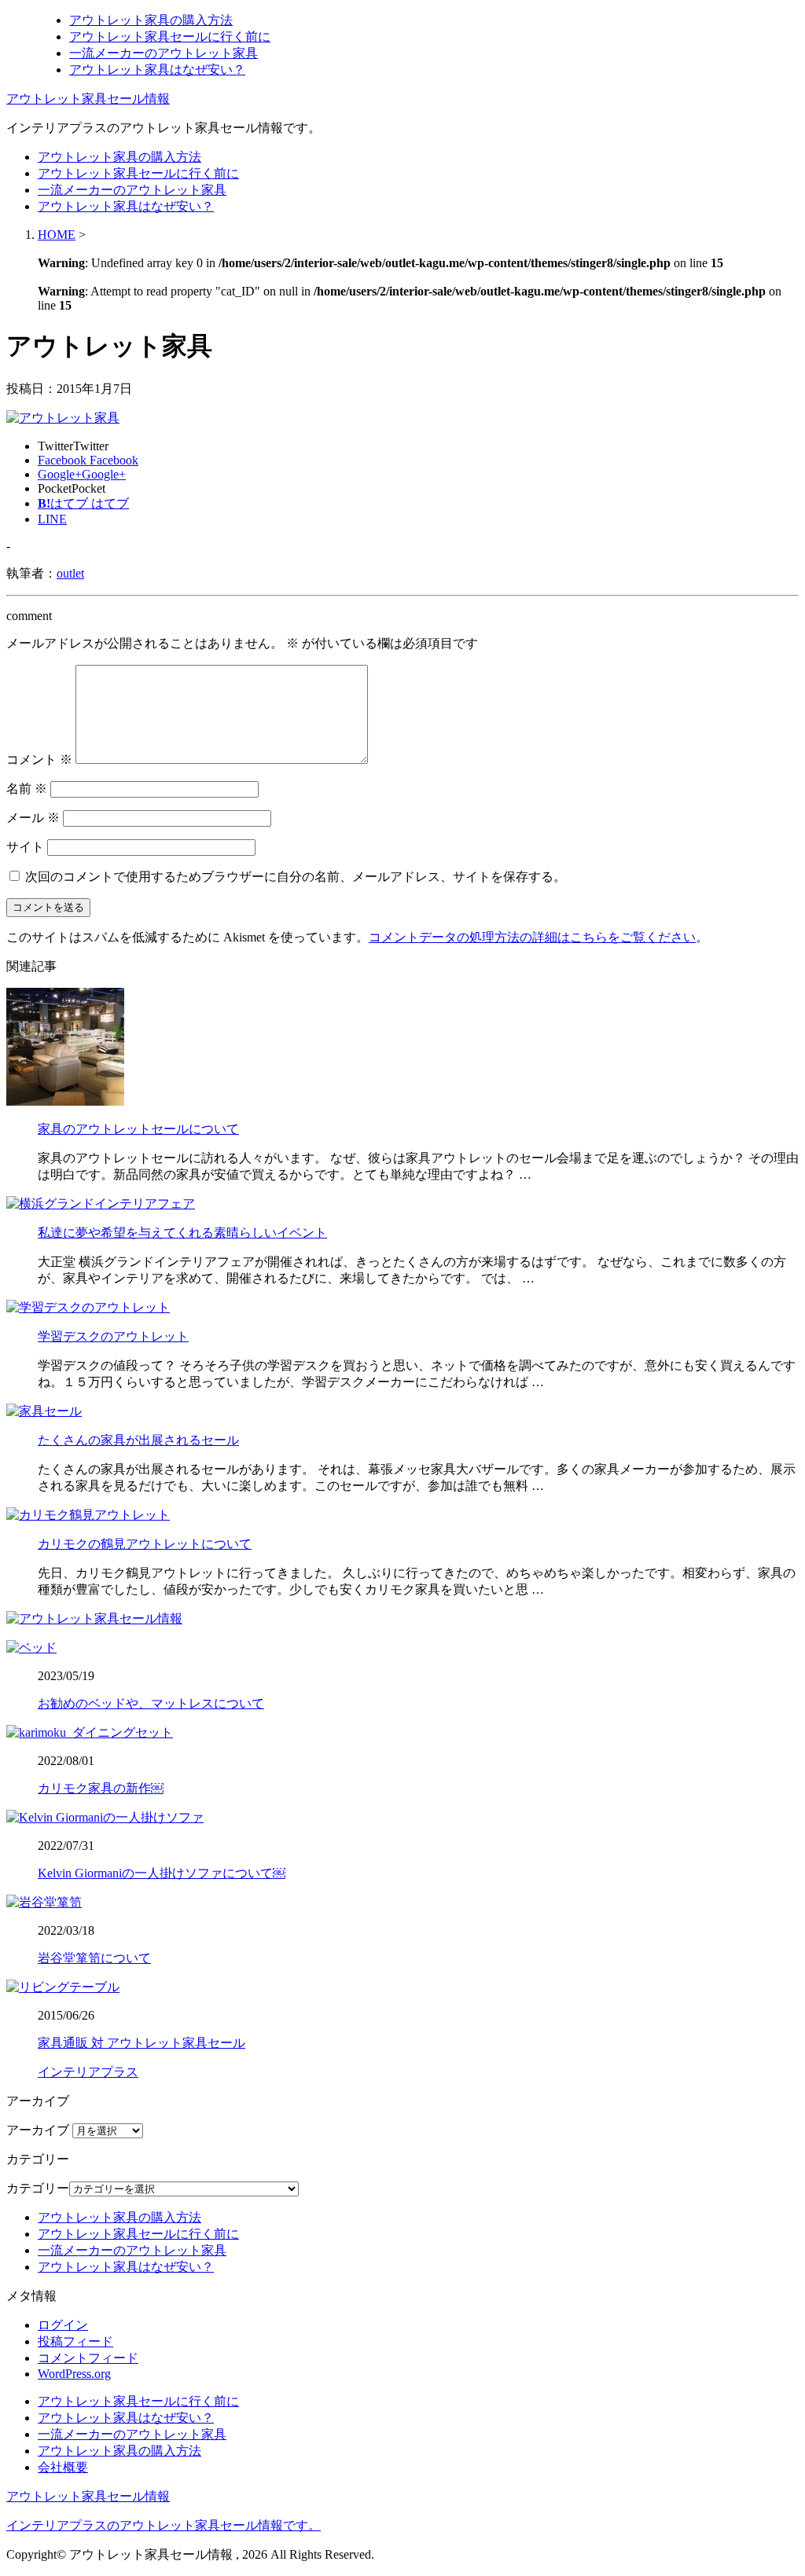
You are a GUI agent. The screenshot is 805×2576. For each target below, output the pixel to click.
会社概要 (63, 2467)
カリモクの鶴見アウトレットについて (145, 1544)
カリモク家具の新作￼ (101, 1788)
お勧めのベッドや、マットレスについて (151, 1703)
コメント (39, 760)
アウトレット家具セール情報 (88, 99)
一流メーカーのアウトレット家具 (164, 53)
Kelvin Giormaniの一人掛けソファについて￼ (162, 1873)
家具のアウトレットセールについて (138, 1129)
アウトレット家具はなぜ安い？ (157, 70)
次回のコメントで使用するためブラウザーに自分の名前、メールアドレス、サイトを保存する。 (296, 877)
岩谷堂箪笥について (94, 1958)
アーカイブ (38, 2130)
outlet (70, 573)
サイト (25, 847)
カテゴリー (38, 2188)
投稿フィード (75, 2341)
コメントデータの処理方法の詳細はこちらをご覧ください (532, 937)
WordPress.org (74, 2374)
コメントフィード (88, 2358)
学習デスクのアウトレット (113, 1336)
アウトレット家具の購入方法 (151, 20)
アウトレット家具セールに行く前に (170, 37)
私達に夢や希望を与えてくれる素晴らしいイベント (182, 1233)
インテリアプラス (88, 2072)
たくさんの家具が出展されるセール (138, 1440)
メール (33, 818)
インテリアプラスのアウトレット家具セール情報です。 (164, 2525)
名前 (27, 789)
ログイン (63, 2325)
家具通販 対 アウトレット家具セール (142, 2043)
